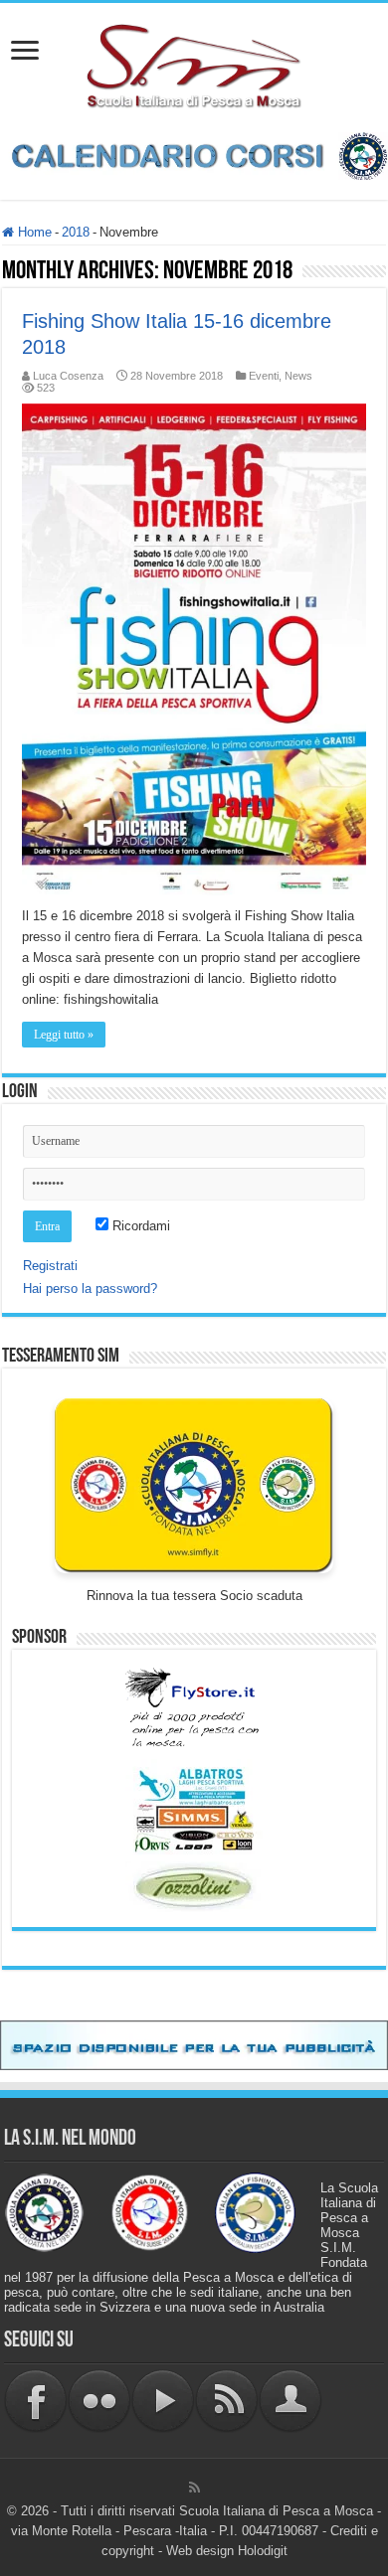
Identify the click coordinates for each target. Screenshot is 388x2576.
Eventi (264, 376)
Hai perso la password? (90, 1288)
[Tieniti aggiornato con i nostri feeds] (227, 2400)
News (298, 376)
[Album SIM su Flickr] (99, 2400)
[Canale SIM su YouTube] (163, 2400)
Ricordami (139, 1226)
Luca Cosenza (68, 376)
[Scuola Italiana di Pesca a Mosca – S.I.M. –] (194, 64)
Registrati (50, 1266)
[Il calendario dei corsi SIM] (194, 156)
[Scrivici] (291, 2400)
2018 (76, 232)
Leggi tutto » (64, 1035)
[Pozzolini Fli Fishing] (194, 1887)
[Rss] (194, 2488)
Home (33, 232)
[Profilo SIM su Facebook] (36, 2400)
